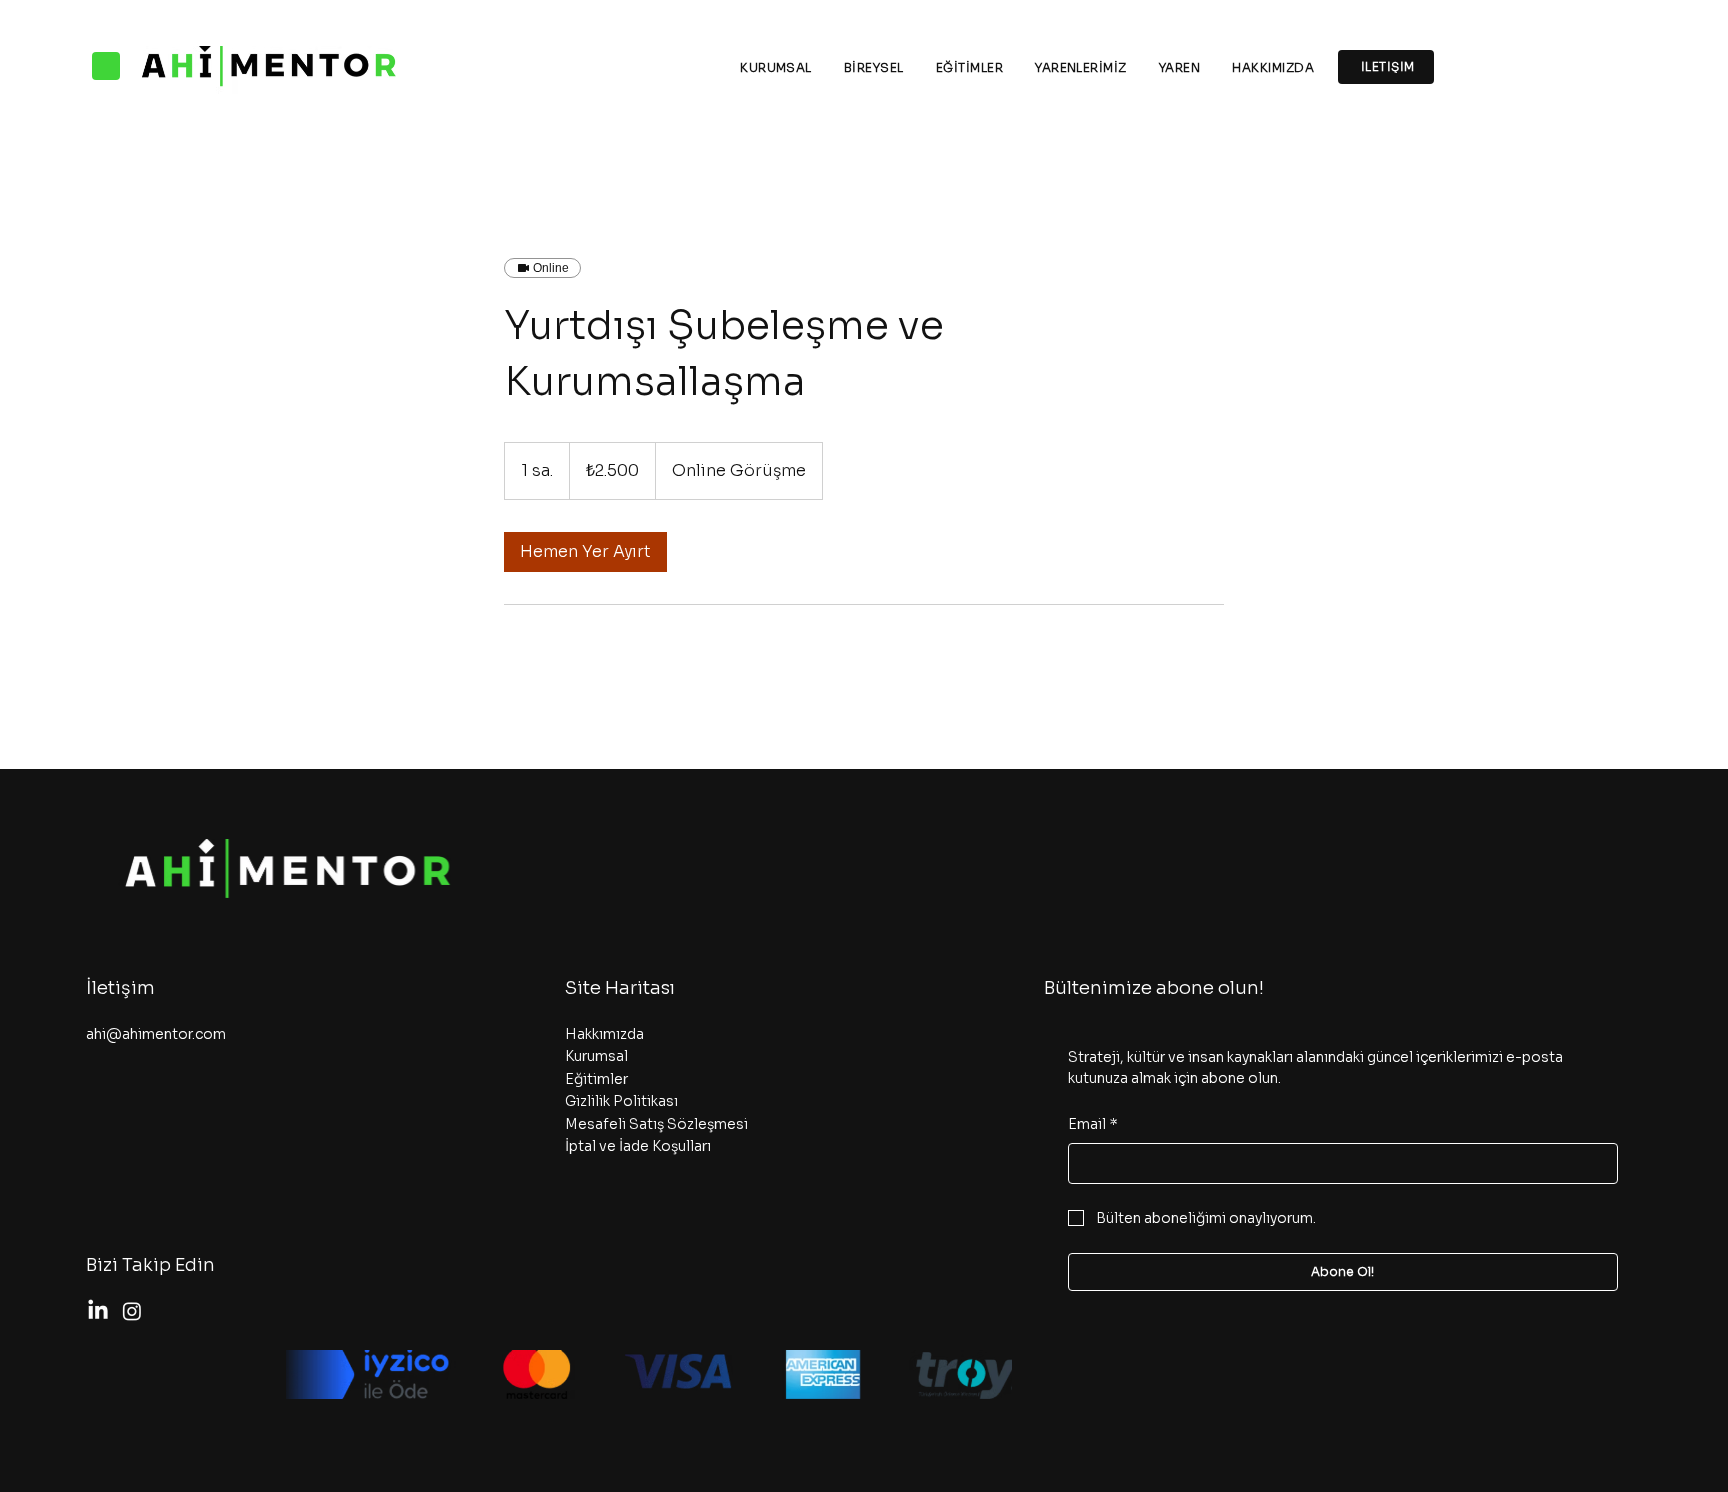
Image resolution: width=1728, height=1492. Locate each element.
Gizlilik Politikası (621, 1101)
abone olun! (1208, 988)
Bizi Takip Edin (150, 1265)
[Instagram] (132, 1311)
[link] (585, 552)
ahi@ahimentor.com (156, 1034)
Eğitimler (596, 1079)
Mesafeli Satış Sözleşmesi (656, 1124)
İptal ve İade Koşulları (638, 1146)
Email (1093, 1124)
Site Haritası (620, 988)
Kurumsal (596, 1056)
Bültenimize (1098, 988)
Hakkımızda (604, 1034)
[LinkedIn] (98, 1311)
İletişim (120, 988)
